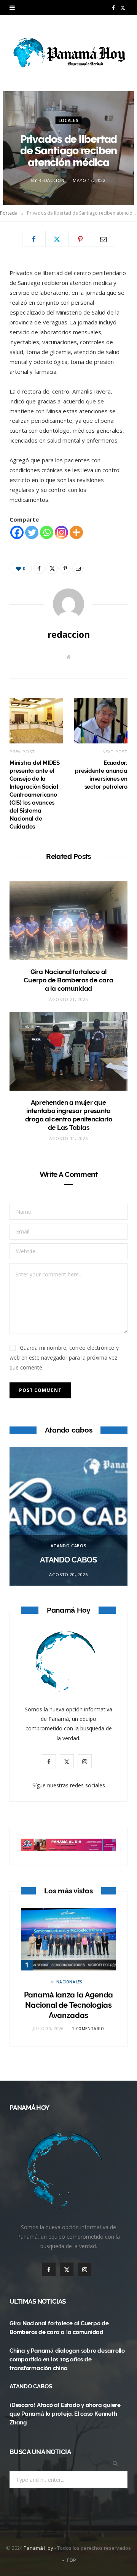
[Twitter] (57, 239)
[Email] (104, 239)
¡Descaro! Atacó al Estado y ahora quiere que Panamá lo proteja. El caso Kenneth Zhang (65, 2414)
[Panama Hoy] (68, 53)
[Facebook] (34, 239)
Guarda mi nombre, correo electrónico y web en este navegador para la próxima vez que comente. (64, 1358)
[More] (76, 532)
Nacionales (69, 1982)
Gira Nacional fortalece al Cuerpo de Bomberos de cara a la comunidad (68, 980)
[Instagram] (61, 532)
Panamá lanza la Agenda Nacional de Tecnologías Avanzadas (68, 2005)
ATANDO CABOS (69, 1546)
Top (71, 2560)
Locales (69, 120)
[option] (68, 1516)
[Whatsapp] (47, 532)
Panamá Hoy (38, 2548)
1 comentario (88, 2029)
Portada (9, 213)
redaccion (51, 180)
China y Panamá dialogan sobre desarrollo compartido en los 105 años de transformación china (67, 2359)
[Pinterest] (80, 239)
